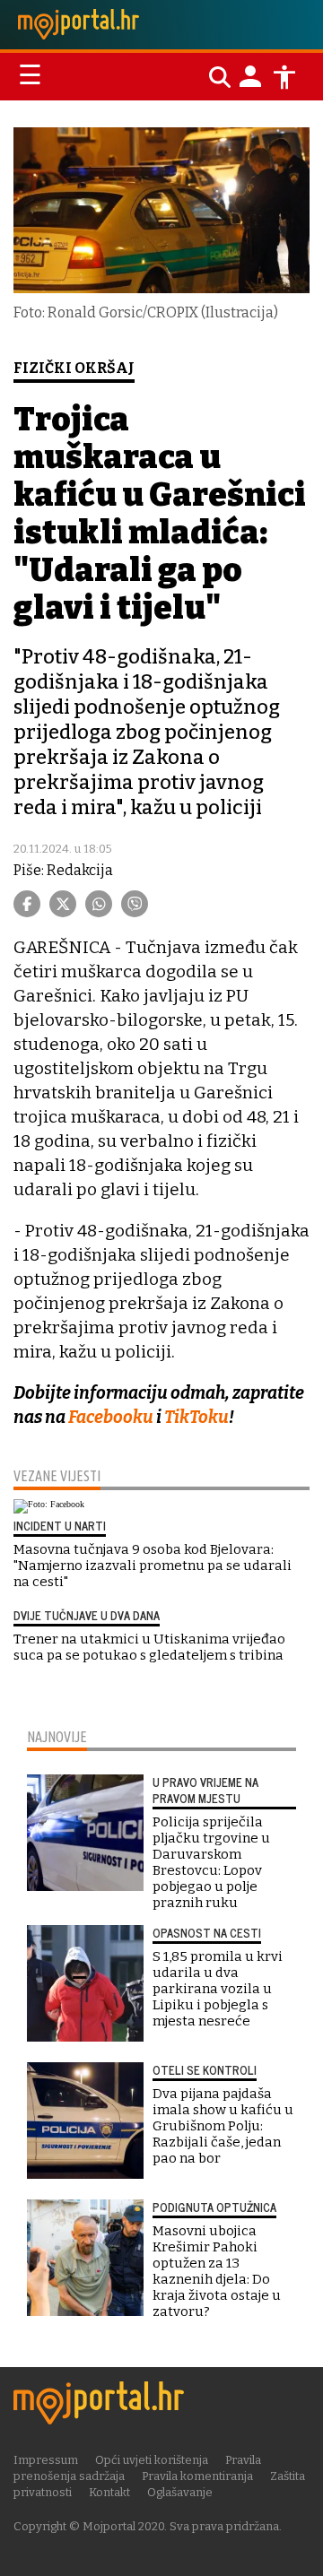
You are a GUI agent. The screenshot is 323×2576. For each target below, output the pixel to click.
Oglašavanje (180, 2492)
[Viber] (135, 904)
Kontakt (109, 2492)
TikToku (196, 1417)
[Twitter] (63, 904)
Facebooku (109, 1417)
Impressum (46, 2460)
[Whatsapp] (99, 904)
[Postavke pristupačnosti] (284, 77)
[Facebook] (27, 904)
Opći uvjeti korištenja (152, 2460)
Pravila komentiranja (197, 2476)
